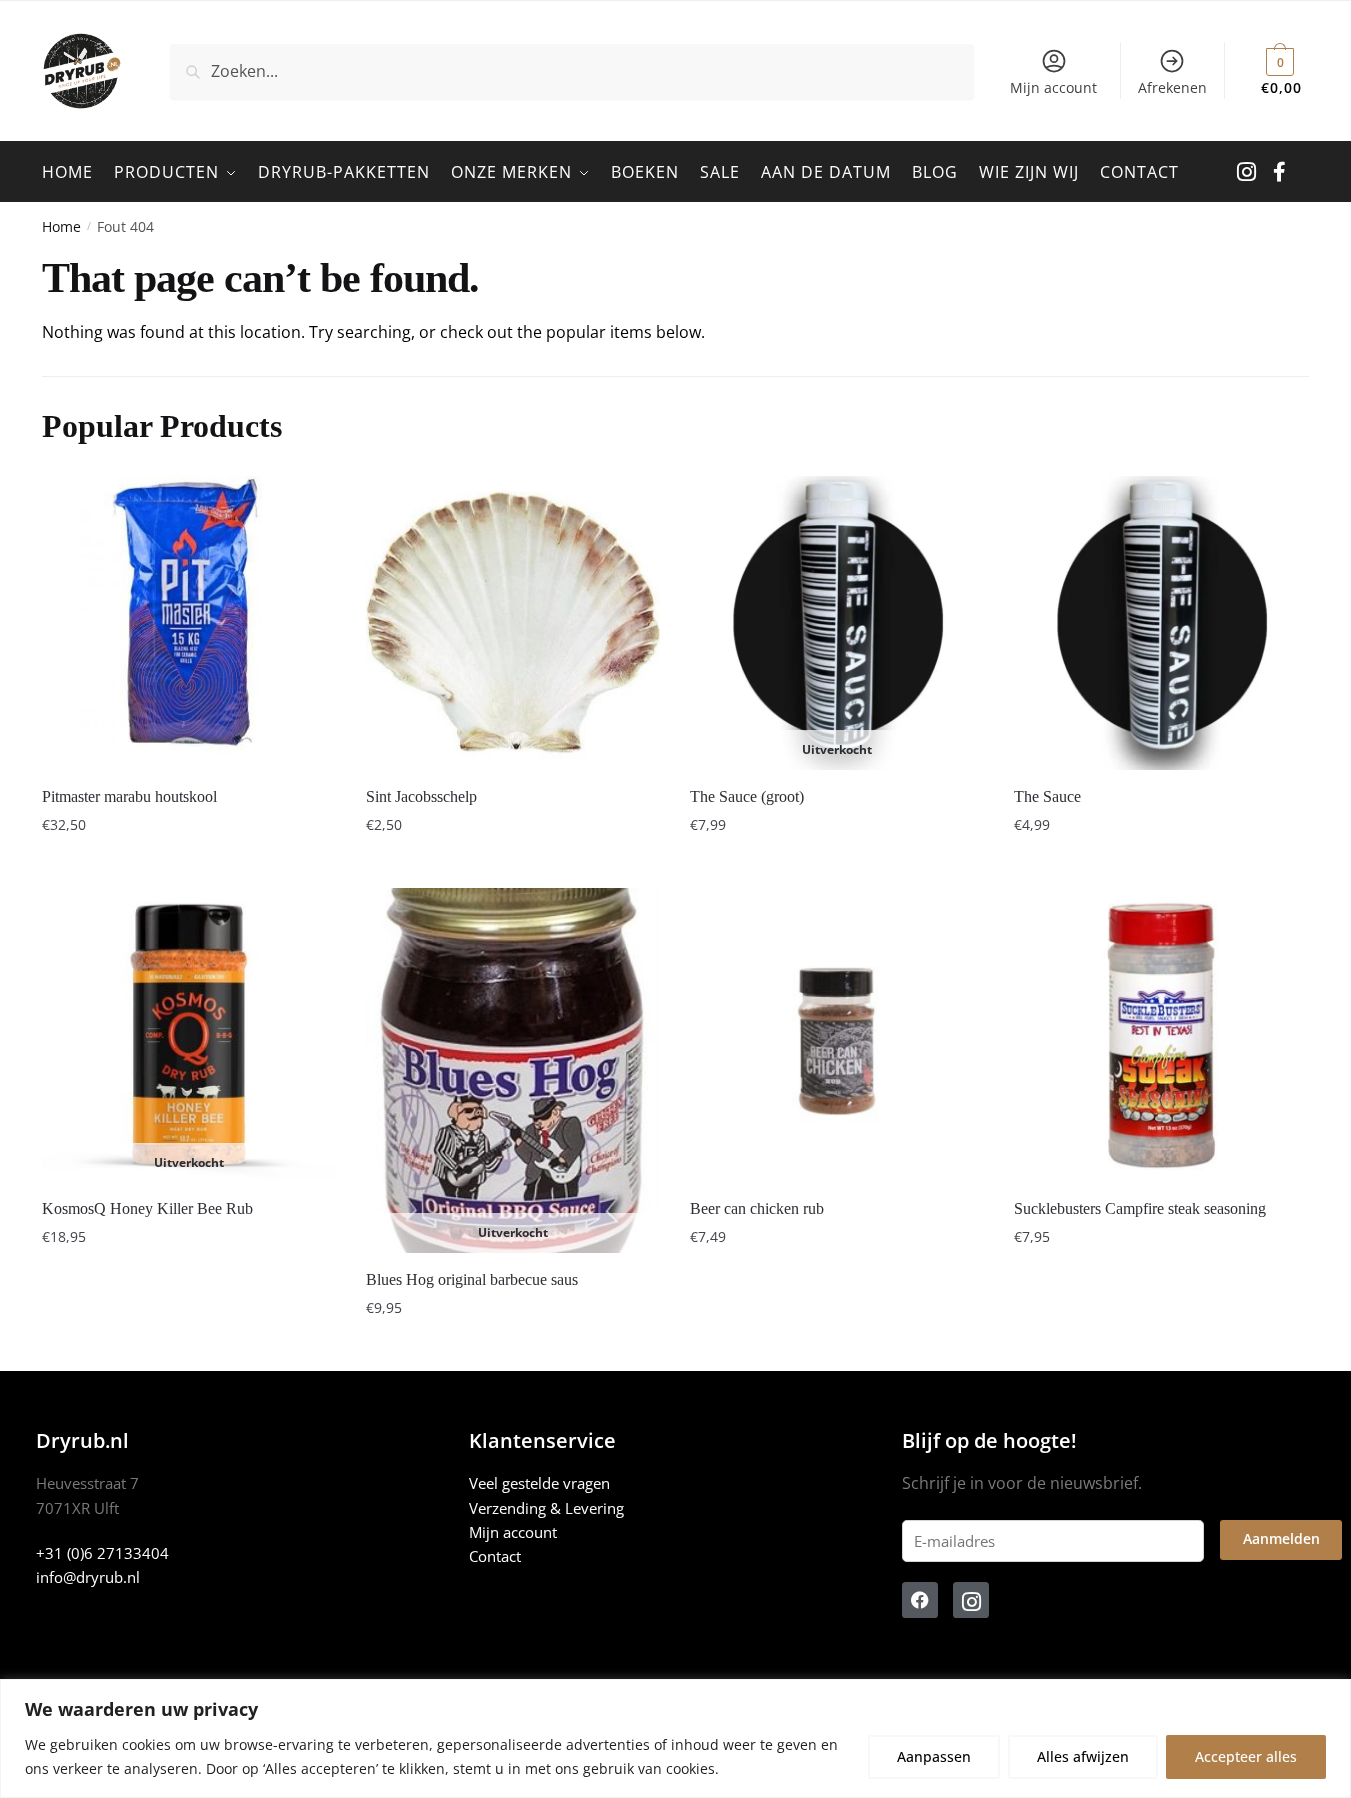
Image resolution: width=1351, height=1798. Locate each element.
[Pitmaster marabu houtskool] (189, 623)
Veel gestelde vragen (539, 1483)
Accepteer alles (1246, 1756)
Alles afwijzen (1083, 1756)
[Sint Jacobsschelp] (513, 623)
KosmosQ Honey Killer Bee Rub (147, 1208)
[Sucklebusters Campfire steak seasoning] (1161, 1035)
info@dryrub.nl (88, 1577)
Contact (495, 1556)
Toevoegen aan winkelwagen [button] (188, 864)
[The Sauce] (1161, 623)
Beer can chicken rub (757, 1208)
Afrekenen (1172, 87)
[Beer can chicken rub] (837, 1035)
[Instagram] (971, 1600)
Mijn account (1053, 87)
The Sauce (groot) (747, 796)
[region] (675, 1738)
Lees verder (836, 864)
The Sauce (1047, 796)
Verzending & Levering (546, 1508)
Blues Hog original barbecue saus (472, 1279)
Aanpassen (934, 1756)
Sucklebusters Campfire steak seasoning (1140, 1208)
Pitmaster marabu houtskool (129, 796)
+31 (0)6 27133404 (102, 1553)
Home (61, 226)
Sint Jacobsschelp (421, 796)
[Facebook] (920, 1600)
